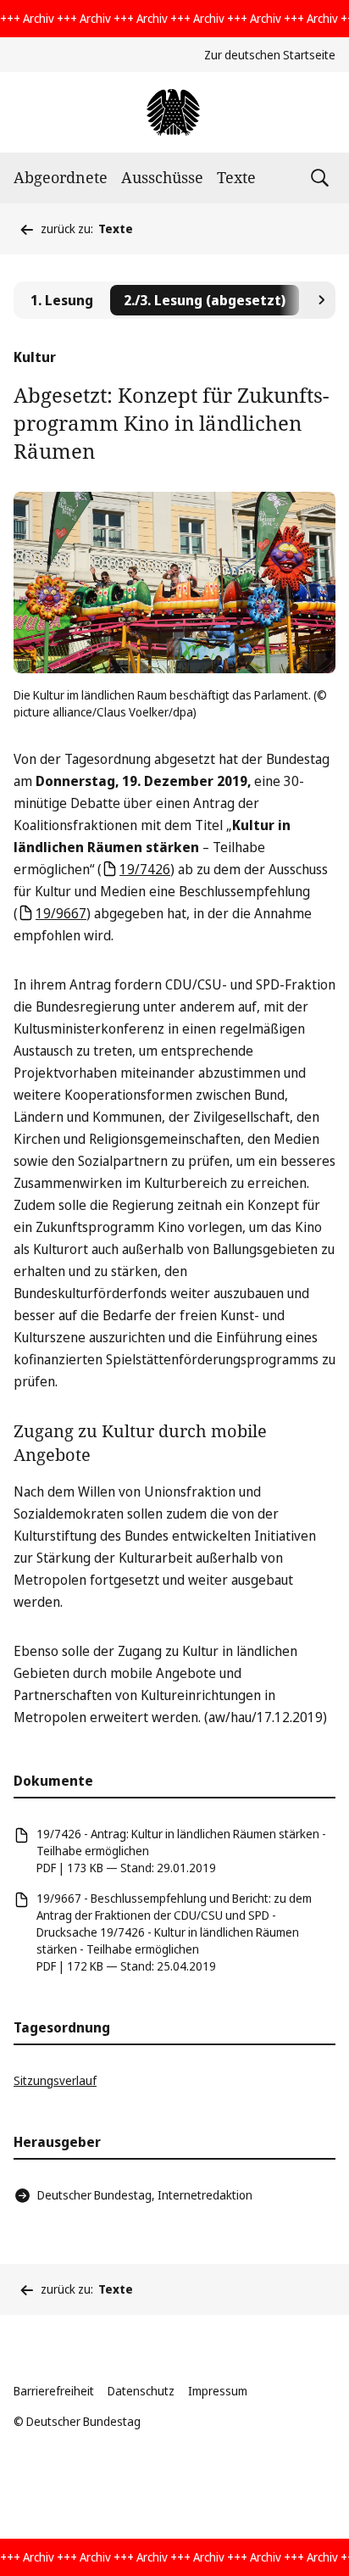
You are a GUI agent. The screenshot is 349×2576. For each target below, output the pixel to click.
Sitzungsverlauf (55, 2080)
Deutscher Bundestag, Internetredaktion (145, 2195)
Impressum (218, 2391)
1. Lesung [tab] (62, 300)
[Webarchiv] (174, 112)
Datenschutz (141, 2391)
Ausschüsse (162, 177)
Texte (236, 177)
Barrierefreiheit (54, 2391)
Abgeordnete (61, 177)
